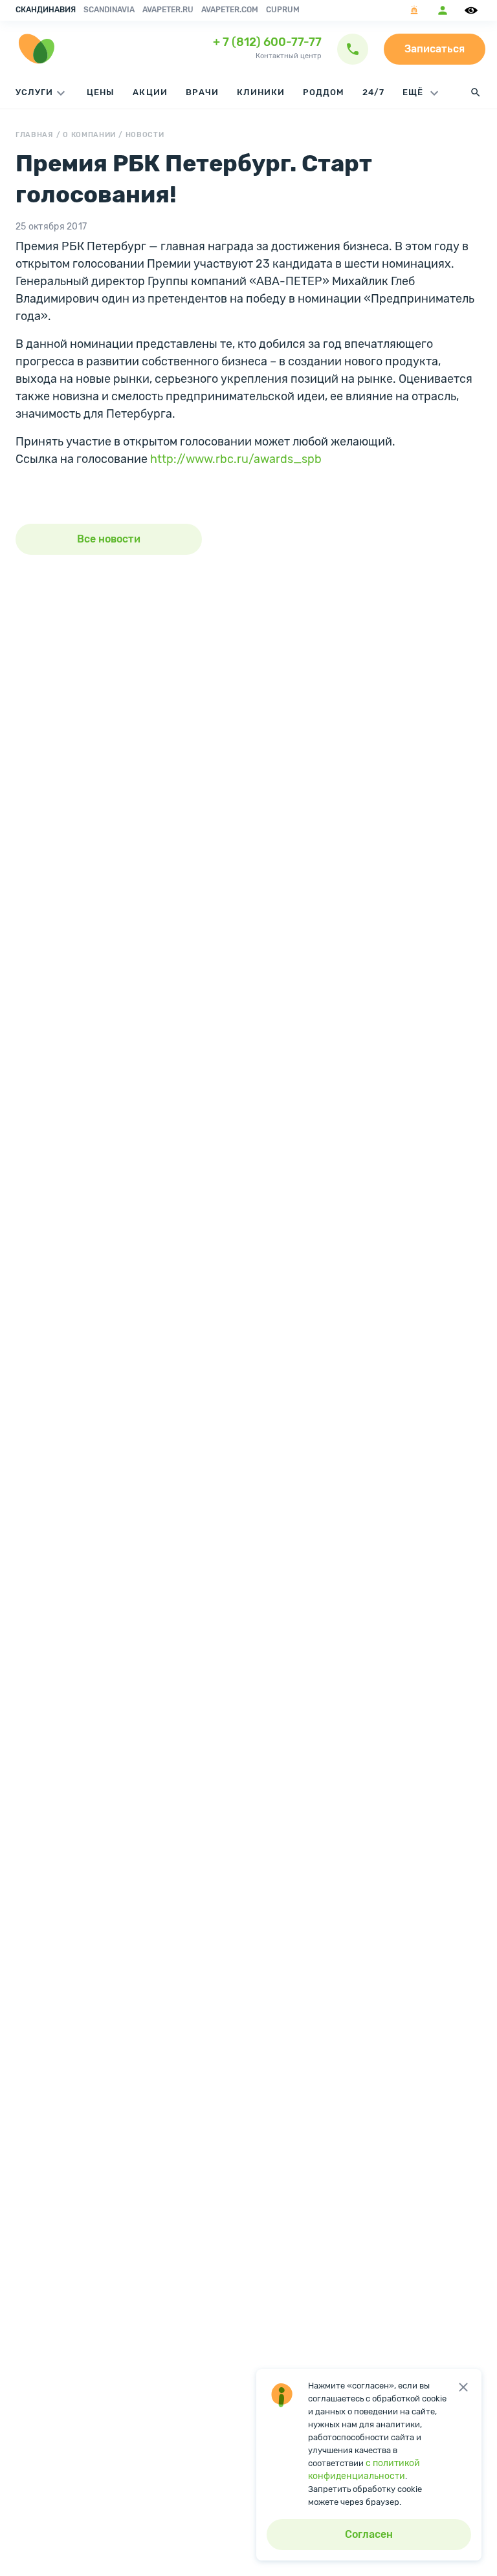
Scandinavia (109, 10)
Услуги (34, 92)
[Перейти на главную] (36, 49)
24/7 (373, 92)
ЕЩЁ (414, 92)
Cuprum (283, 10)
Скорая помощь (414, 10)
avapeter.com (230, 10)
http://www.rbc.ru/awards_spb (236, 459)
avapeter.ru (168, 10)
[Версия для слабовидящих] (473, 10)
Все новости (109, 539)
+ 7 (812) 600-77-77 (267, 42)
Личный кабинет (443, 10)
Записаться (435, 49)
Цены (101, 92)
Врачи (202, 92)
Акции (150, 92)
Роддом (324, 92)
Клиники (261, 92)
